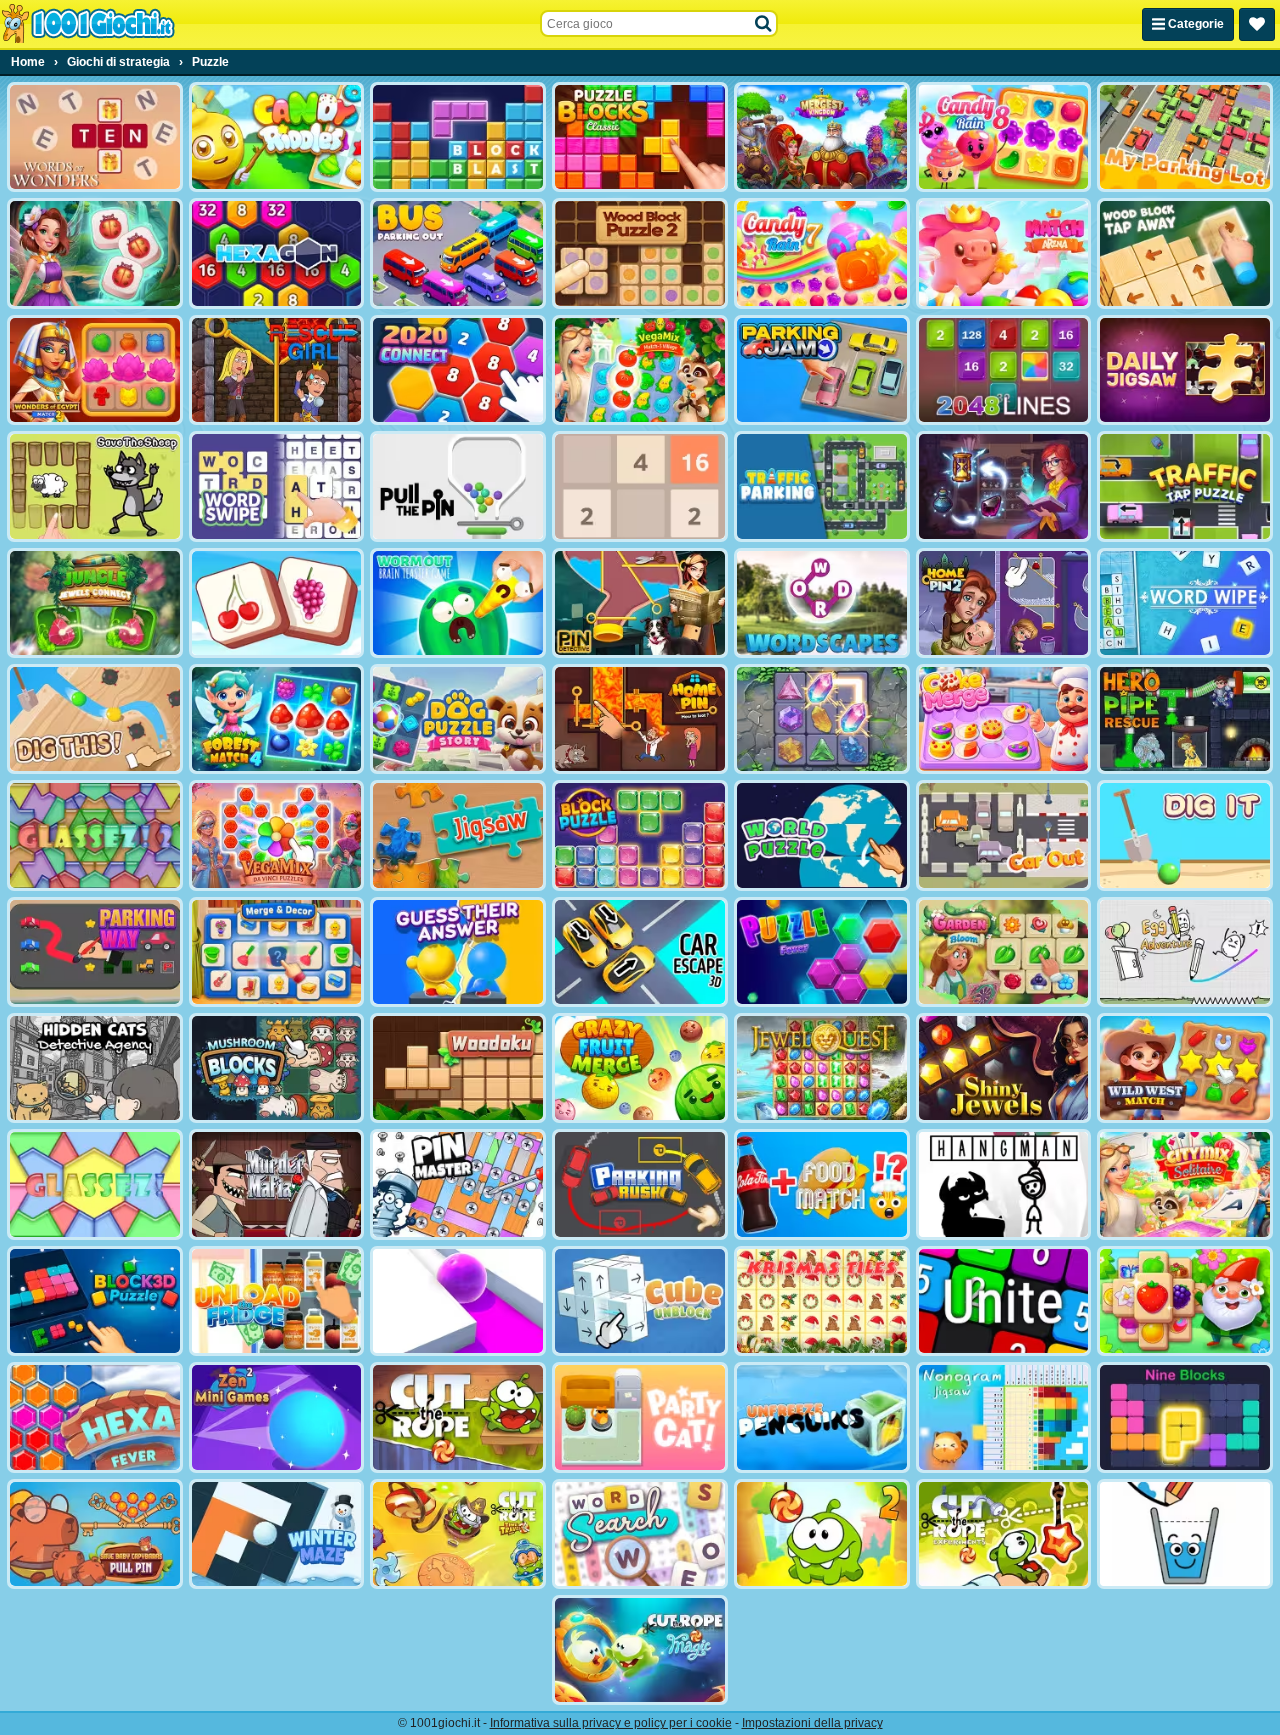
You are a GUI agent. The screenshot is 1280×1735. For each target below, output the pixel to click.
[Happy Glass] (1185, 1534)
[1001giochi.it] (88, 24)
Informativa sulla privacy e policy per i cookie (611, 1723)
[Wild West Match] (1185, 1068)
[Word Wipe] (1185, 603)
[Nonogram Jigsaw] (1004, 1417)
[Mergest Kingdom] (822, 137)
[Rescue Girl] (277, 370)
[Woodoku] (458, 1068)
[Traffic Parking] (822, 486)
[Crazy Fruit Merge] (640, 1068)
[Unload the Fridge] (277, 1301)
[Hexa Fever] (95, 1417)
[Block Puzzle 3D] (95, 1301)
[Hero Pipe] (1185, 719)
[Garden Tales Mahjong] (1185, 1301)
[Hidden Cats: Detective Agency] (95, 1068)
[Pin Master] (458, 1184)
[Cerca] (764, 24)
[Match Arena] (1004, 253)
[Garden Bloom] (1004, 952)
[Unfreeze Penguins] (822, 1417)
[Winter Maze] (277, 1534)
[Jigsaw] (458, 835)
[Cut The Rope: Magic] (640, 1650)
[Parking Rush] (640, 1184)
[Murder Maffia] (277, 1184)
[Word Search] (640, 1534)
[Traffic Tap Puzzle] (1185, 486)
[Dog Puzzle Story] (458, 719)
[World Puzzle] (822, 835)
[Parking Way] (95, 952)
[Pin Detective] (640, 603)
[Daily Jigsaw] (1185, 370)
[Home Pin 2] (1004, 603)
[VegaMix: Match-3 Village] (640, 370)
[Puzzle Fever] (822, 952)
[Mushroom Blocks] (277, 1068)
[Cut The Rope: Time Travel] (458, 1534)
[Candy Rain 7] (822, 253)
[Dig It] (1185, 835)
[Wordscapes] (822, 603)
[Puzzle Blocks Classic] (640, 137)
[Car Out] (1004, 835)
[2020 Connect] (458, 370)
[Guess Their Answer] (458, 952)
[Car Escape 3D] (640, 952)
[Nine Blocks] (1185, 1417)
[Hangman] (1004, 1184)
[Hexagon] (277, 253)
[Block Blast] (458, 137)
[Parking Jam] (822, 370)
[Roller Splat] (458, 1301)
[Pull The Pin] (458, 486)
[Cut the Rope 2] (822, 1534)
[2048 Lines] (1004, 370)
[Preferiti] (1257, 24)
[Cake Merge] (1004, 719)
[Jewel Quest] (822, 1068)
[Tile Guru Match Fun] (95, 253)
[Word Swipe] (277, 486)
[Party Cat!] (640, 1417)
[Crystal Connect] (822, 719)
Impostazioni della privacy (812, 1723)
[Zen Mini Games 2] (277, 1417)
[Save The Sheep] (95, 486)
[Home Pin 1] (640, 719)
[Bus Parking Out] (458, 253)
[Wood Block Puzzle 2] (640, 253)
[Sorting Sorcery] (1004, 486)
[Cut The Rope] (458, 1417)
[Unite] (1004, 1301)
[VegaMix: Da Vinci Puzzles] (277, 835)
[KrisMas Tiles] (822, 1301)
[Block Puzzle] (640, 835)
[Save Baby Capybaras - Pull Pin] (95, 1534)
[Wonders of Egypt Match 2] (95, 370)
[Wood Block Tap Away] (1185, 253)
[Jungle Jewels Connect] (95, 603)
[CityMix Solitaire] (1185, 1184)
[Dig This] (95, 719)
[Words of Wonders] (95, 137)
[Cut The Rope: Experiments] (1004, 1534)
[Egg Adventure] (1185, 952)
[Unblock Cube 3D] (640, 1301)
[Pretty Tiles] (277, 603)
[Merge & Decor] (277, 952)
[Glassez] (95, 1184)
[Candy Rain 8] (1004, 137)
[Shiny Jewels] (1004, 1068)
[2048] (640, 486)
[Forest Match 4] (277, 719)
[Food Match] (822, 1184)
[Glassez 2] (95, 835)
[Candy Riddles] (277, 137)
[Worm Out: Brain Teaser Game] (458, 603)
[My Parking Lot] (1185, 137)
